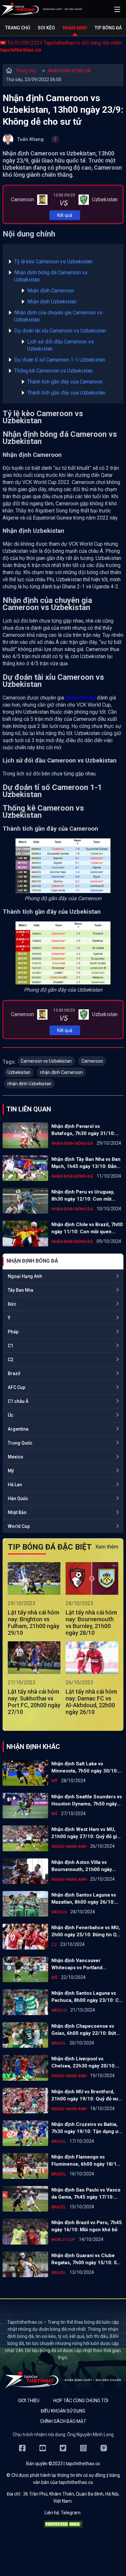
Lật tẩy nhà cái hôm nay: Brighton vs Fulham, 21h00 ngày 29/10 (34, 1623)
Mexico (16, 1457)
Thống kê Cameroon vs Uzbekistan (53, 371)
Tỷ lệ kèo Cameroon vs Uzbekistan (53, 262)
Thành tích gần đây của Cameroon (65, 382)
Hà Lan (15, 1485)
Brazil (14, 1373)
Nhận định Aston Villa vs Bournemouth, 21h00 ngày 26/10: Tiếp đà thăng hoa (82, 1866)
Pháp (13, 1332)
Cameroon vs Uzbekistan (46, 1061)
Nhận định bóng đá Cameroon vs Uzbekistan (51, 276)
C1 (10, 1346)
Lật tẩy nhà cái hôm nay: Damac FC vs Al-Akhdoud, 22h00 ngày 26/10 (91, 1702)
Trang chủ (18, 28)
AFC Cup (16, 1387)
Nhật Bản (17, 1512)
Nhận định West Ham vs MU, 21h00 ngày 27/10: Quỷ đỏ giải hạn (86, 1833)
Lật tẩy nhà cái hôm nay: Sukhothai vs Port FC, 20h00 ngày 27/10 (34, 1702)
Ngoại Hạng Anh (25, 1276)
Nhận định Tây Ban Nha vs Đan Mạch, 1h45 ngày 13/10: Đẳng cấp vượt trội (86, 1163)
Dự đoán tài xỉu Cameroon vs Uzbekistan (60, 331)
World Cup (19, 1526)
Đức (12, 1304)
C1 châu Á (18, 1401)
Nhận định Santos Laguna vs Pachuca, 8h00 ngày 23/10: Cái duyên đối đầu (87, 1997)
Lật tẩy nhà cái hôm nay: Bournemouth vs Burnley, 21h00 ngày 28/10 (91, 1623)
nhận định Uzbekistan (29, 1084)
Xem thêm (107, 1547)
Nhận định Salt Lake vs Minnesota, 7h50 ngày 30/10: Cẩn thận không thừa (85, 1768)
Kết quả (65, 215)
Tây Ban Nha (21, 1290)
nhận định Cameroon (61, 1072)
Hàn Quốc (18, 1498)
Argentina (18, 1429)
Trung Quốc (20, 1443)
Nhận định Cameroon (51, 291)
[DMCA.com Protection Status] (63, 2526)
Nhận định (75, 28)
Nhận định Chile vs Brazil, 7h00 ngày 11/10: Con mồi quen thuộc (87, 1228)
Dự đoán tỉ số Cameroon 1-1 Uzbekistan (60, 360)
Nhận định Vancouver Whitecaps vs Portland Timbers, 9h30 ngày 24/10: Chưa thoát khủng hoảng (82, 1964)
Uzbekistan (19, 1072)
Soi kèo (46, 28)
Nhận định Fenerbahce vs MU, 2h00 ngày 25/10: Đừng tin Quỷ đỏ (87, 1931)
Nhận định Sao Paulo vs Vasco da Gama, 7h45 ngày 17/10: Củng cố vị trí (86, 2194)
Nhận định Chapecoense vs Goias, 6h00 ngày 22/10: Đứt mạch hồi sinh (84, 2030)
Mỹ (11, 1471)
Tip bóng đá (108, 28)
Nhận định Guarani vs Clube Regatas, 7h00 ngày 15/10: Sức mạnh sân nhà (87, 2259)
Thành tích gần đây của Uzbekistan (66, 393)
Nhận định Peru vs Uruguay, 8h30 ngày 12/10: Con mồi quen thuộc (83, 1196)
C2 (10, 1360)
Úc (10, 1415)
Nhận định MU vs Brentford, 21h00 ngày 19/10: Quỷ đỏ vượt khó (87, 2096)
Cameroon (92, 1061)
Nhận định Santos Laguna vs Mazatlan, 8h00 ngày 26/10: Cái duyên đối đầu (84, 1899)
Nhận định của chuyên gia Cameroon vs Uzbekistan (58, 316)
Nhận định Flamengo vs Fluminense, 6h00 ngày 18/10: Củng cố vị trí (86, 2161)
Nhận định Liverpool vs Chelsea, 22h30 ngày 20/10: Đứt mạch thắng (84, 2063)
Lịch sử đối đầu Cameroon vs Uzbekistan (60, 345)
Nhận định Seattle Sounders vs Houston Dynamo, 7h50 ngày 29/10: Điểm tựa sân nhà (87, 1801)
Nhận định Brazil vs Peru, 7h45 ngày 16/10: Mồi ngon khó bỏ (87, 2226)
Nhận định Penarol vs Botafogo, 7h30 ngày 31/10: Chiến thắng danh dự (83, 1130)
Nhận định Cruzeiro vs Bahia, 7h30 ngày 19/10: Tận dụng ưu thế (86, 2128)
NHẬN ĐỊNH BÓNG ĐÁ (69, 71)
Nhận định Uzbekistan (52, 302)
